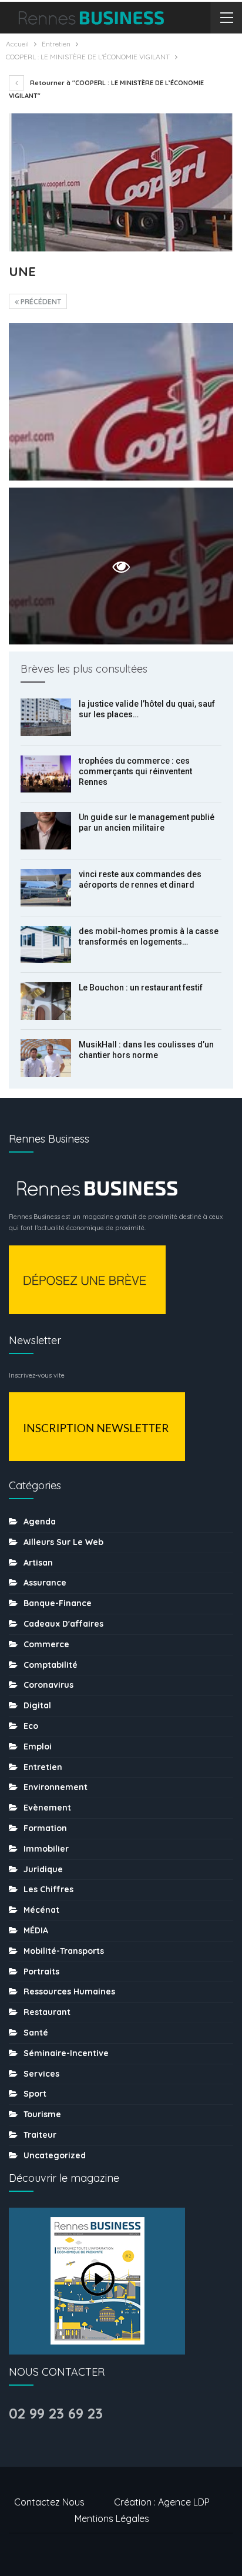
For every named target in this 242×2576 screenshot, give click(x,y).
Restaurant (47, 2012)
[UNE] (121, 402)
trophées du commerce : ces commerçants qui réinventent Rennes (135, 771)
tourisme (42, 2114)
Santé (36, 2033)
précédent (40, 302)
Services (41, 2074)
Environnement (56, 1787)
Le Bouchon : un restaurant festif (141, 988)
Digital (37, 1705)
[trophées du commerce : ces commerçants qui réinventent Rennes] (46, 774)
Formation (45, 1828)
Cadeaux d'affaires (63, 1624)
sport (35, 2094)
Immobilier (46, 1849)
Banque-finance (58, 1603)
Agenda (40, 1522)
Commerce (46, 1644)
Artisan (38, 1563)
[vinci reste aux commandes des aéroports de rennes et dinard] (46, 888)
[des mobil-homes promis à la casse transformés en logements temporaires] (46, 945)
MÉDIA (36, 1930)
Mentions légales (112, 2518)
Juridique (43, 1869)
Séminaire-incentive (66, 2053)
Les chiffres (48, 1889)
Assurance (45, 1583)
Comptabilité (51, 1665)
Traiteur (40, 2135)
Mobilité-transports (64, 1951)
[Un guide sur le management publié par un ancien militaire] (46, 831)
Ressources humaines (69, 1991)
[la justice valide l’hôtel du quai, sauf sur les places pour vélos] (46, 717)
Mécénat (41, 1910)
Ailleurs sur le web (63, 1542)
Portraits (41, 1972)
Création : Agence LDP (162, 2502)
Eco (31, 1726)
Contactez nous (49, 2502)
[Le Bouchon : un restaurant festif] (46, 1001)
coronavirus (48, 1685)
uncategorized (55, 2155)
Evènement (47, 1808)
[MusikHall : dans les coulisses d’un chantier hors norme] (46, 1058)
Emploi (38, 1747)
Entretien (43, 1767)
